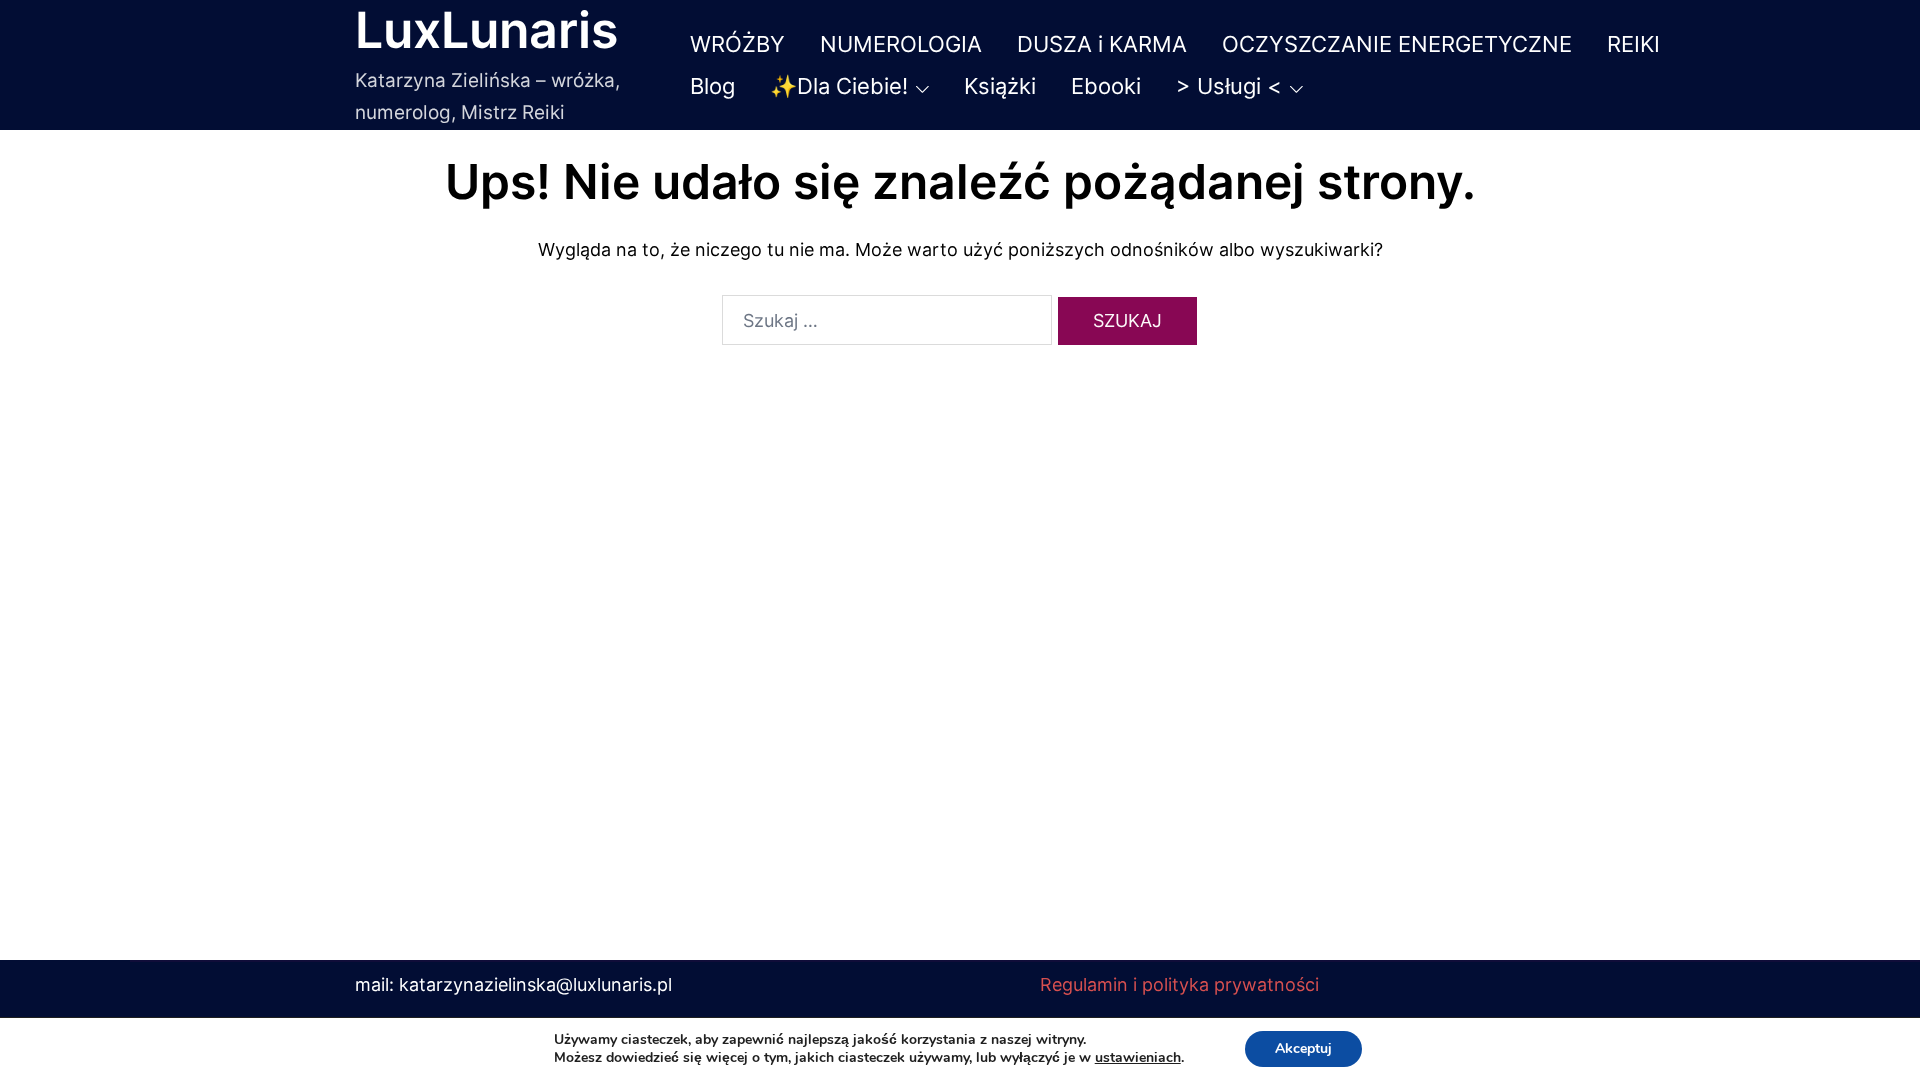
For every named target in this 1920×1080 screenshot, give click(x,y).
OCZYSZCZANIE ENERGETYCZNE (1397, 44)
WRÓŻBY (737, 44)
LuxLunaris (486, 30)
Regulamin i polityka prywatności (1179, 984)
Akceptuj (1303, 1048)
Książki (1000, 86)
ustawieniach (1138, 1058)
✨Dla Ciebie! (839, 86)
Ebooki (1106, 86)
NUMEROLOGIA (901, 44)
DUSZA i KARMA (1102, 44)
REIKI (1633, 44)
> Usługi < (1229, 86)
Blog (712, 86)
